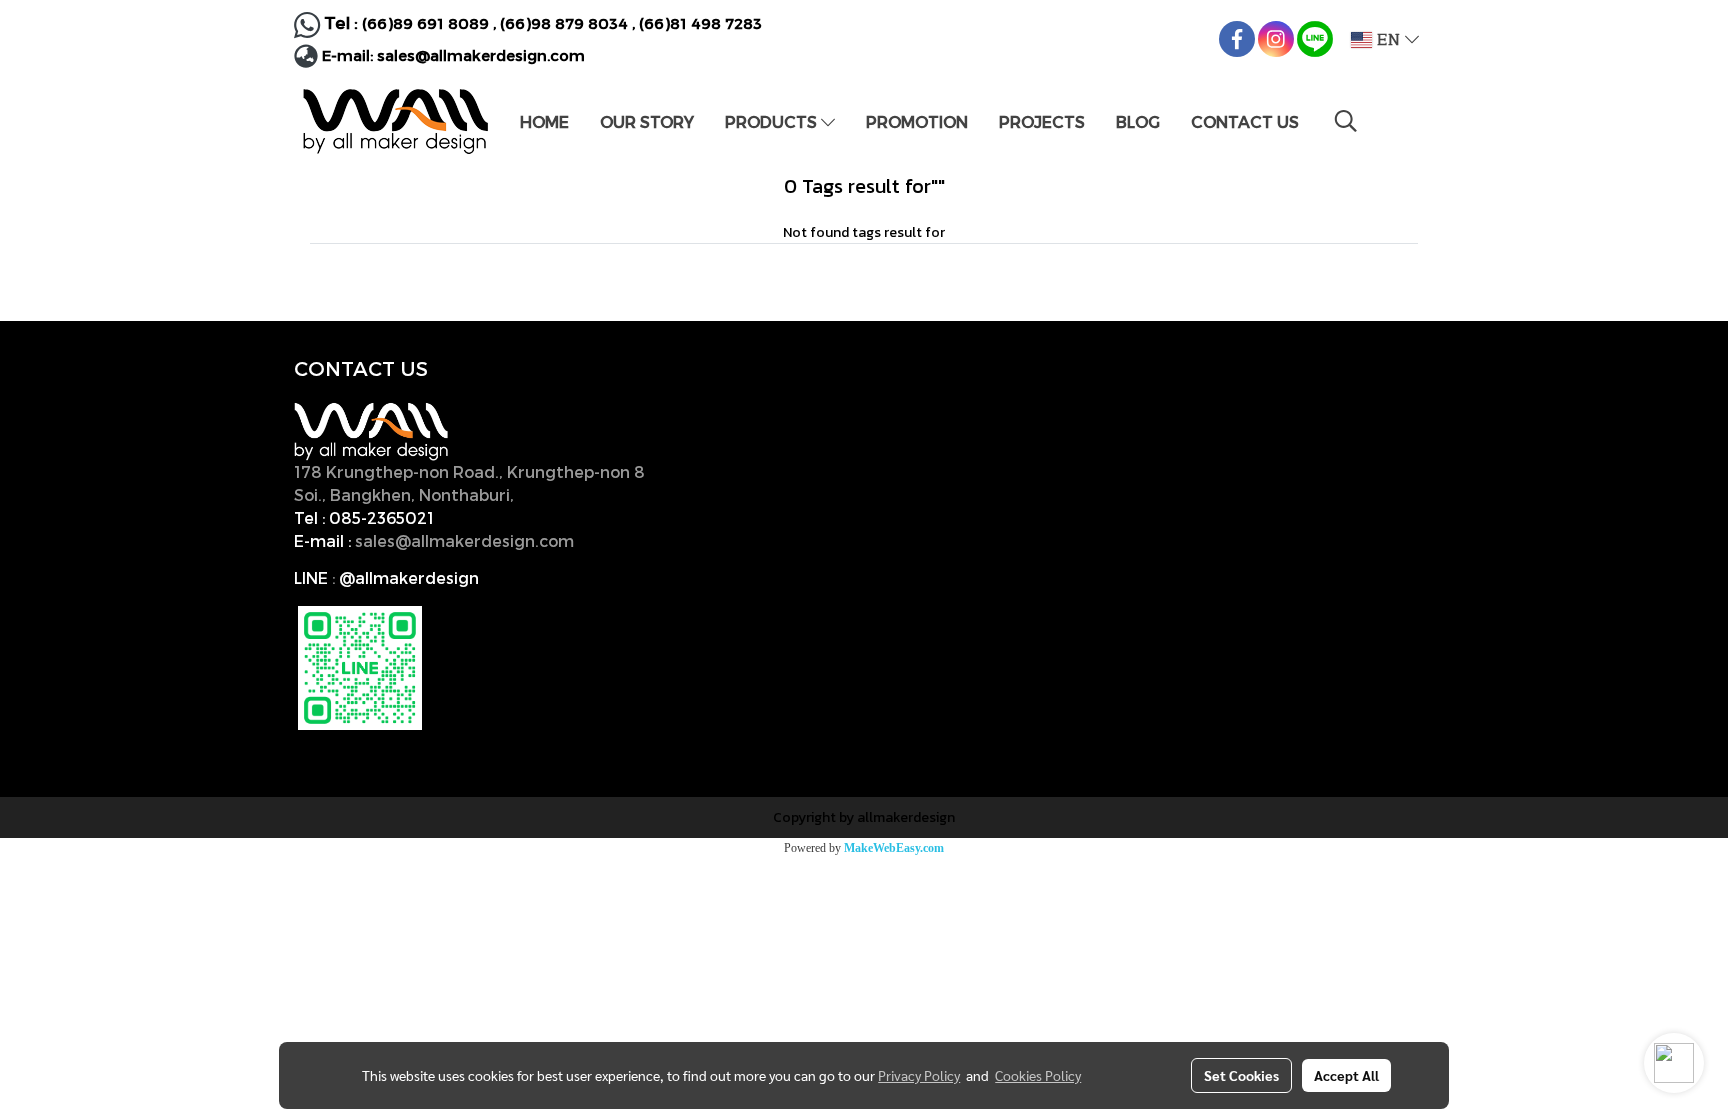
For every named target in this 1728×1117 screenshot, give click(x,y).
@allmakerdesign (409, 577)
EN (1388, 40)
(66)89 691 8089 (425, 23)
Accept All (1346, 1075)
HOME (544, 121)
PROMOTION (917, 121)
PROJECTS (1042, 121)
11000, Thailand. (583, 494)
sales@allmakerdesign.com (481, 55)
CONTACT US (1245, 121)
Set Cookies (1241, 1075)
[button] (1346, 121)
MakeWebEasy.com (894, 848)
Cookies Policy (1038, 1075)
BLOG (1138, 121)
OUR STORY (647, 121)
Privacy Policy (919, 1075)
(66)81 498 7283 (700, 23)
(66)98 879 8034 (564, 23)
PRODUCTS (773, 121)
